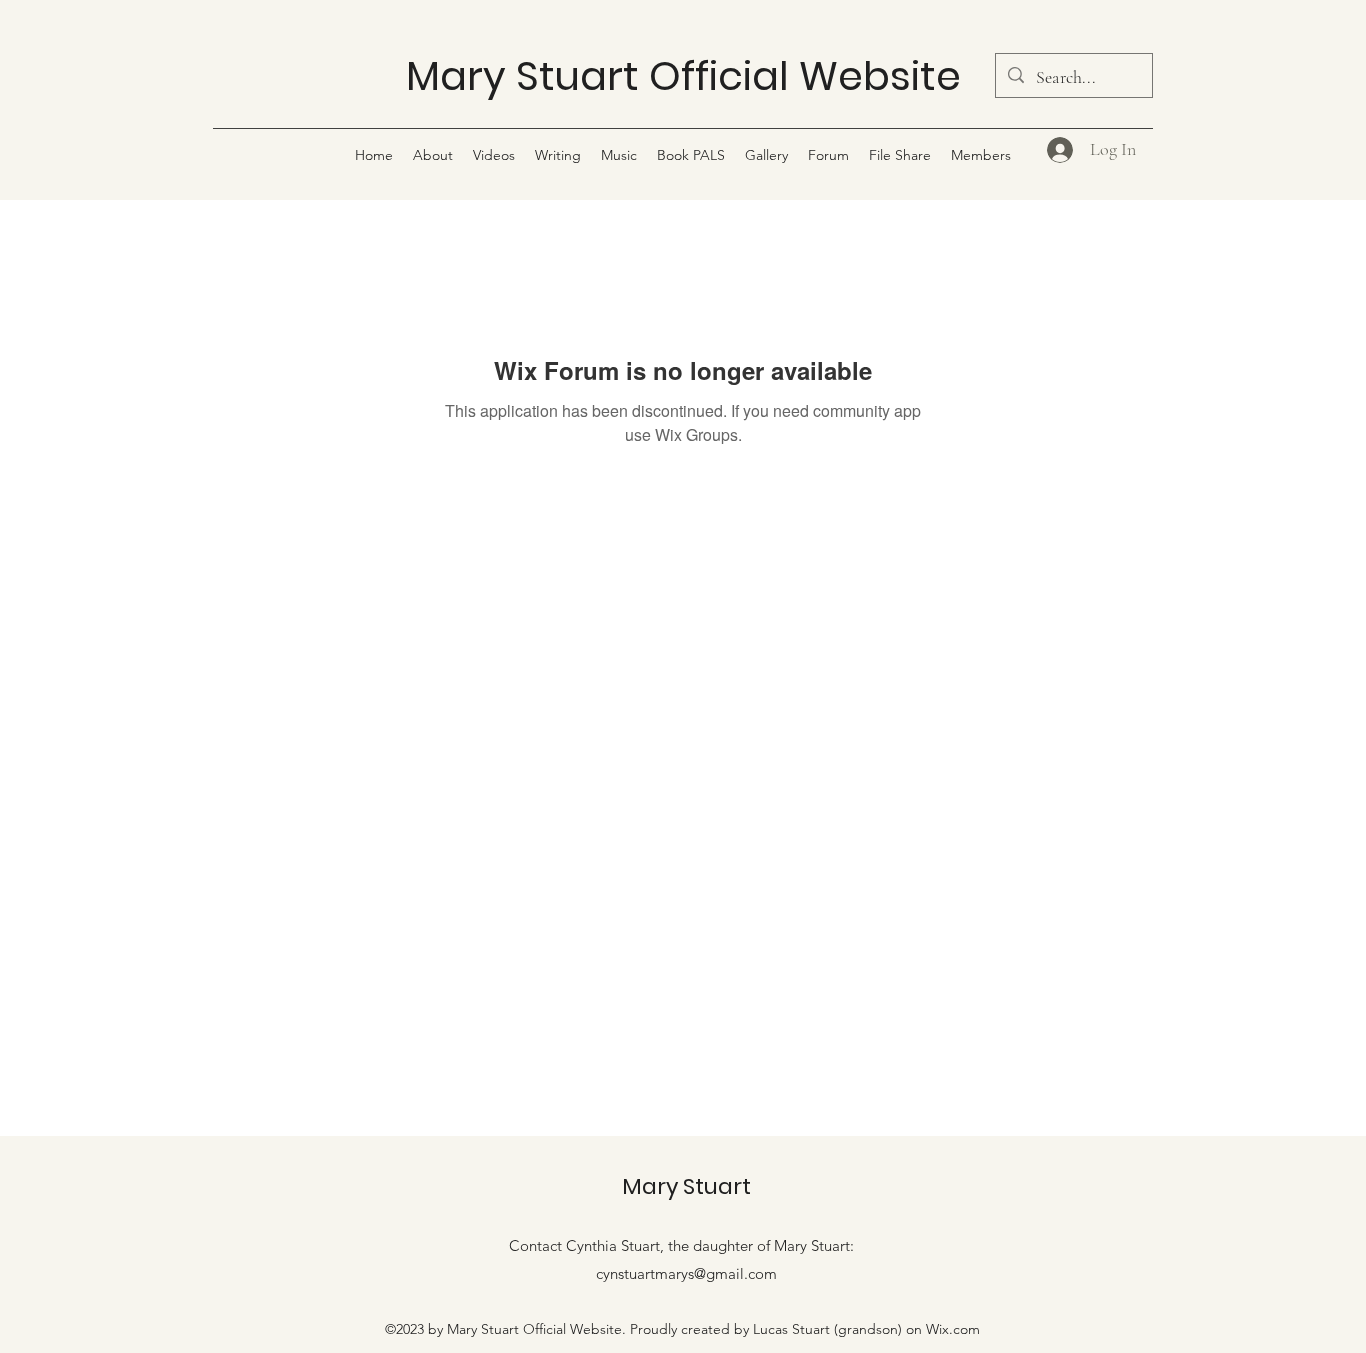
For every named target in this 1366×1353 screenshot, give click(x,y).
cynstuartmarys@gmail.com (686, 1273)
